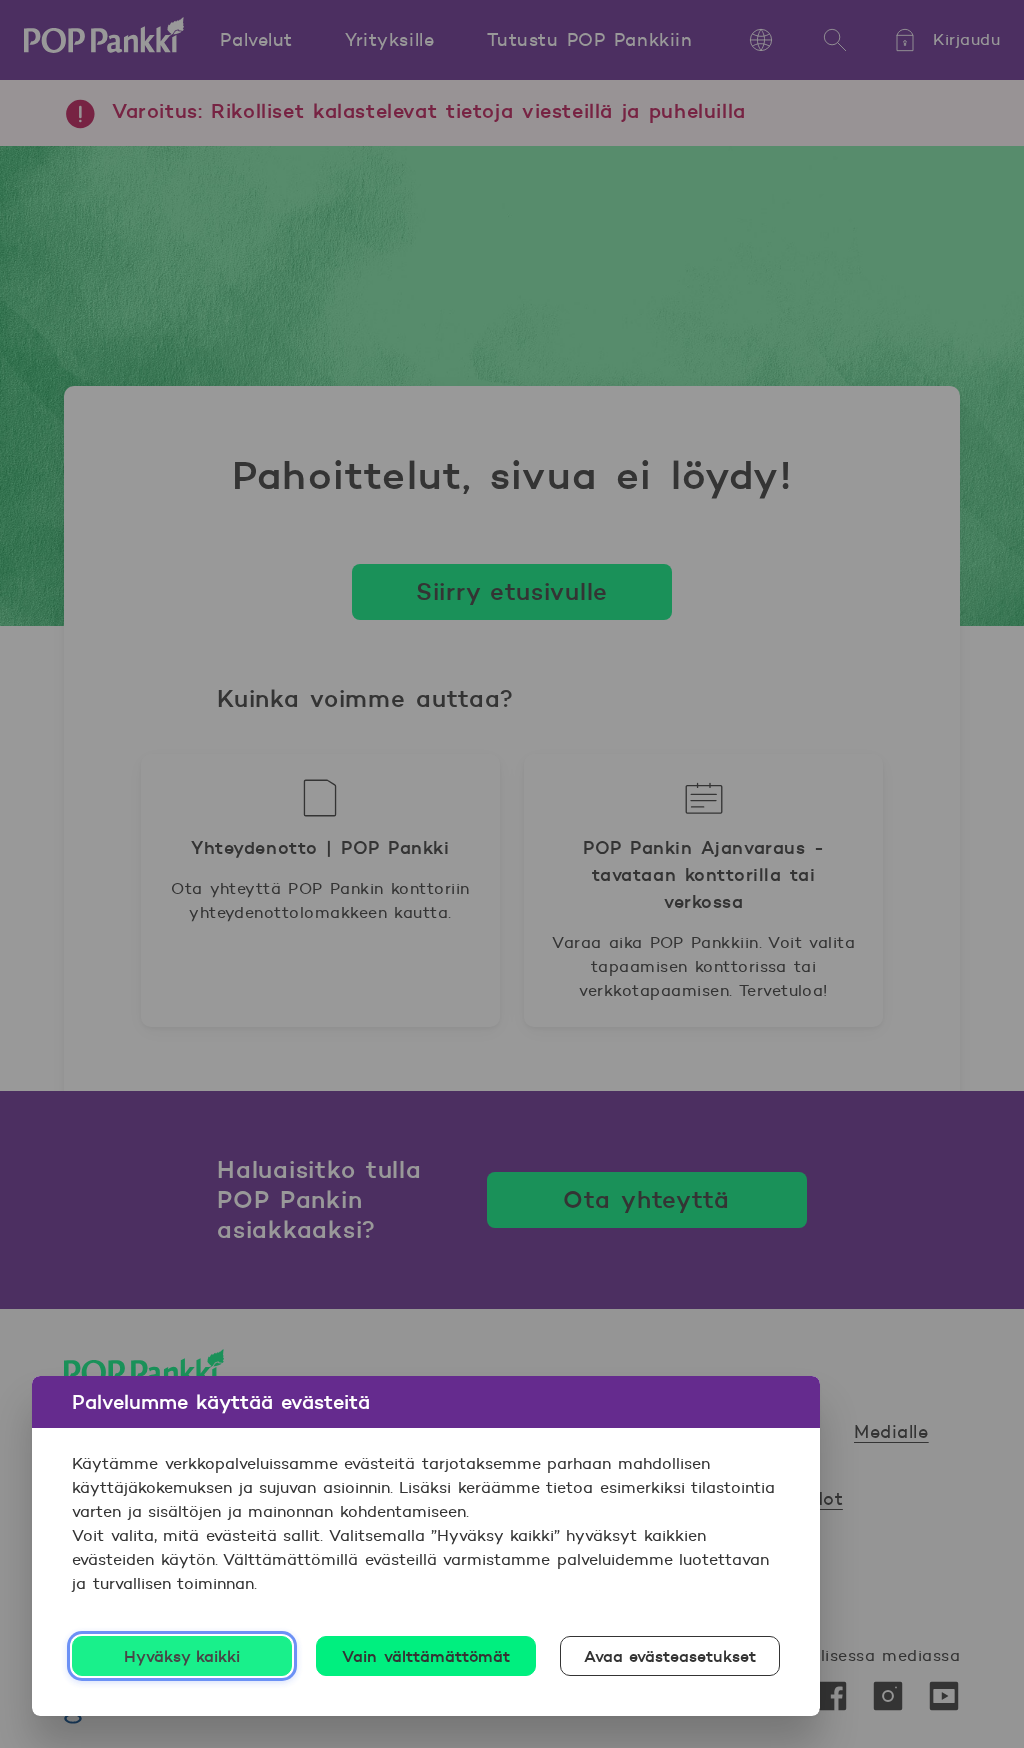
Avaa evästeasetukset (670, 1656)
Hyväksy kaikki (182, 1656)
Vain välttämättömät (426, 1656)
